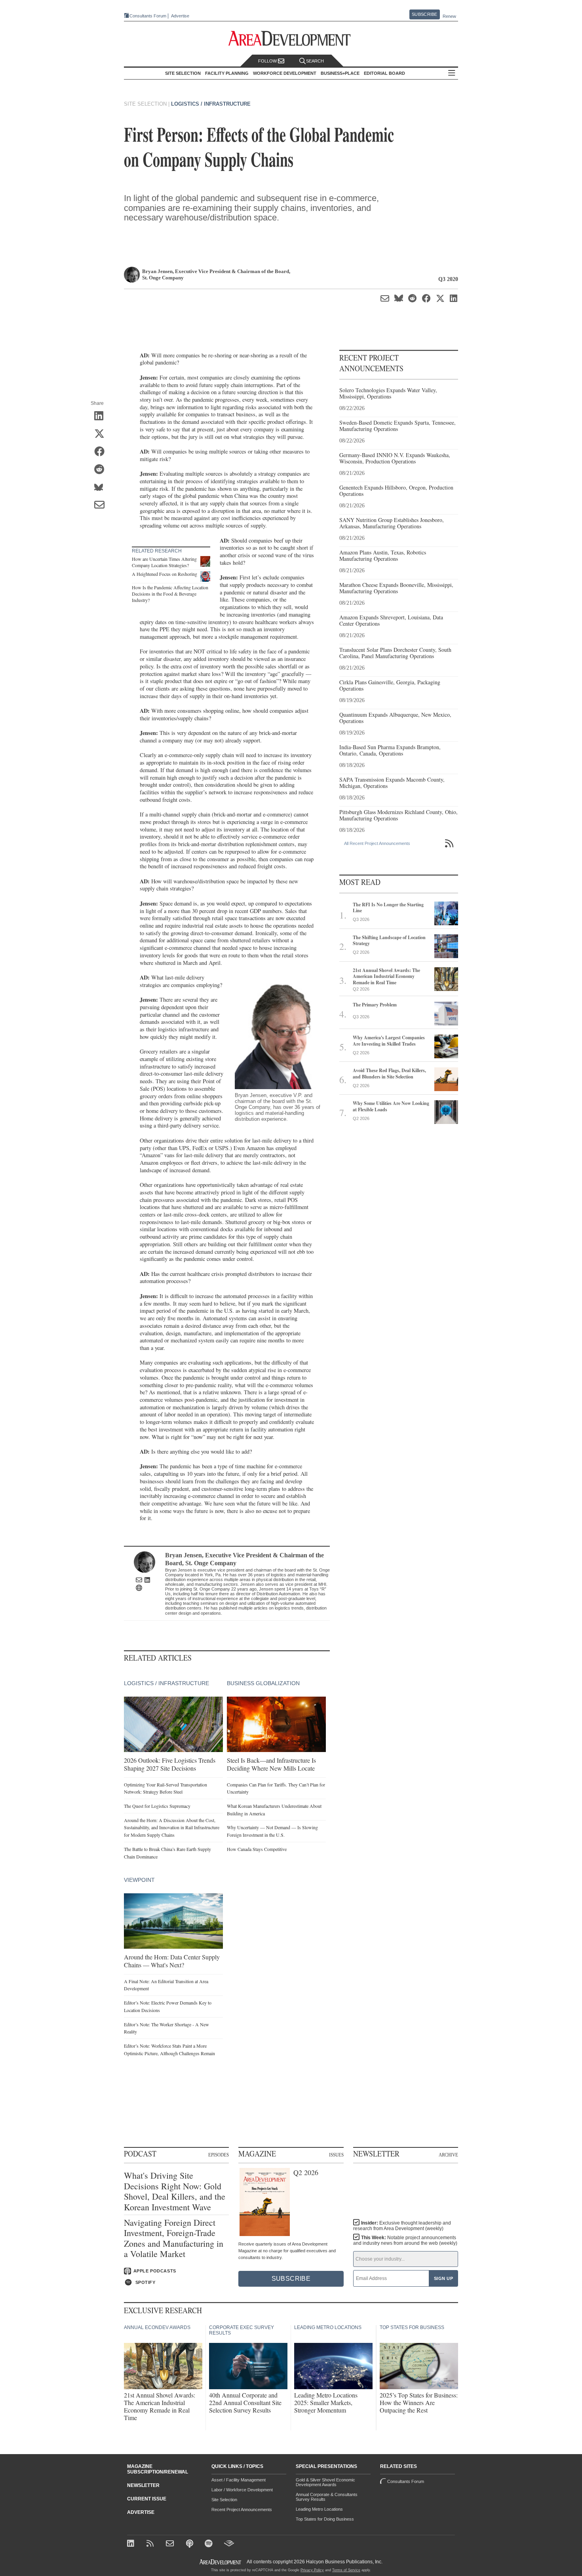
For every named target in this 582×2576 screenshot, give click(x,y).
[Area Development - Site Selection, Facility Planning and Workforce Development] (291, 39)
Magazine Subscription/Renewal (158, 2469)
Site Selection (224, 2500)
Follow (268, 61)
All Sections (452, 73)
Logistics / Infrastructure (211, 104)
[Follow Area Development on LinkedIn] (132, 2544)
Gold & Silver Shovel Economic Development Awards (325, 2482)
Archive (448, 2155)
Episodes (219, 2155)
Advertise (180, 16)
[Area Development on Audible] (229, 2544)
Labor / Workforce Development (242, 2490)
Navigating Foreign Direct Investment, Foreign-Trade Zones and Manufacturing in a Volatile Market (174, 2238)
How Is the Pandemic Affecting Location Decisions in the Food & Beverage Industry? (170, 593)
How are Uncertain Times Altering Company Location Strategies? (164, 562)
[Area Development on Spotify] (210, 2544)
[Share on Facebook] (102, 452)
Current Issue (147, 2499)
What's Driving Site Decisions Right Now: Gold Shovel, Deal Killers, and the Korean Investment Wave (175, 2191)
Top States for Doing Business (325, 2519)
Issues (336, 2155)
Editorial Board (384, 73)
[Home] (171, 2544)
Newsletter (143, 2485)
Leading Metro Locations (319, 2509)
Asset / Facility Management (239, 2480)
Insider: (402, 2226)
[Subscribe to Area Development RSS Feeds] (151, 2544)
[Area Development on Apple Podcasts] (190, 2544)
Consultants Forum (148, 16)
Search (315, 61)
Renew (449, 16)
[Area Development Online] (221, 2562)
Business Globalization (263, 1683)
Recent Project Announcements (242, 2510)
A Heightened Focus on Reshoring (165, 574)
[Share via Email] (102, 506)
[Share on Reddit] (102, 470)
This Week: (405, 2240)
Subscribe (424, 14)
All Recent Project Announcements (377, 843)
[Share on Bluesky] (102, 488)
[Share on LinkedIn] (102, 417)
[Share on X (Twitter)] (102, 435)
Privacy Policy (312, 2570)
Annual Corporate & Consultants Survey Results (327, 2497)
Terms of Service (346, 2570)
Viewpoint (139, 1880)
